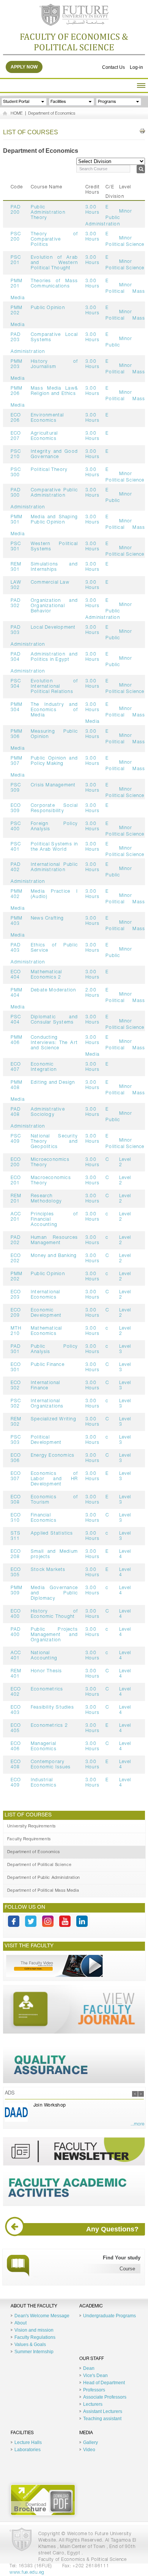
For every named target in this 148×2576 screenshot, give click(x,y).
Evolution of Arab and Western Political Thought (54, 263)
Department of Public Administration (44, 1878)
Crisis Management (53, 785)
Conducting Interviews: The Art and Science (54, 1043)
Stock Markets (48, 1570)
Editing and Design (53, 1083)
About (20, 2323)
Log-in (136, 67)
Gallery (91, 2442)
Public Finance (48, 1365)
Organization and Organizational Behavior (54, 606)
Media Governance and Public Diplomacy (54, 1593)
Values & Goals (30, 2345)
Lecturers (93, 2404)
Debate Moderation (53, 990)
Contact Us (113, 67)
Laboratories (28, 2450)
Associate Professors (105, 2397)
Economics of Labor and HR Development (54, 1479)
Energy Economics (53, 1456)
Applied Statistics (52, 1533)
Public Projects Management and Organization (54, 1635)
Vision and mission (34, 2330)
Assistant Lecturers (103, 2411)
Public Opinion (48, 308)
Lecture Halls (28, 2442)
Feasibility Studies (52, 1707)
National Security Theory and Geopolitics (54, 1142)
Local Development (53, 628)
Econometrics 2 (49, 1726)
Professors (94, 2390)
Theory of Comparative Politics (54, 239)
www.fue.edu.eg (27, 2573)
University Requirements (31, 1826)
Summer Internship (34, 2352)
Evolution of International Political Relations (54, 687)
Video (89, 2450)
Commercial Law (50, 583)
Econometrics (47, 1689)
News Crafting (47, 918)
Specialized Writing (54, 1419)
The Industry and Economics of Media (54, 710)
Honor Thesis (46, 1671)
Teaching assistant (102, 2419)
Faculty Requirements (29, 1839)
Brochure (43, 2500)
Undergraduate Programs (109, 2316)
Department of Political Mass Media (43, 1891)
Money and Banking (54, 1256)
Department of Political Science (39, 1865)
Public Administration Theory (48, 213)
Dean (89, 2368)
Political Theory (49, 470)
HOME (17, 114)
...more (137, 2124)
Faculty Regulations (35, 2337)
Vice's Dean (95, 2376)
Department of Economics (52, 114)
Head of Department (104, 2383)
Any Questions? (112, 2229)
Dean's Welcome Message (42, 2316)
